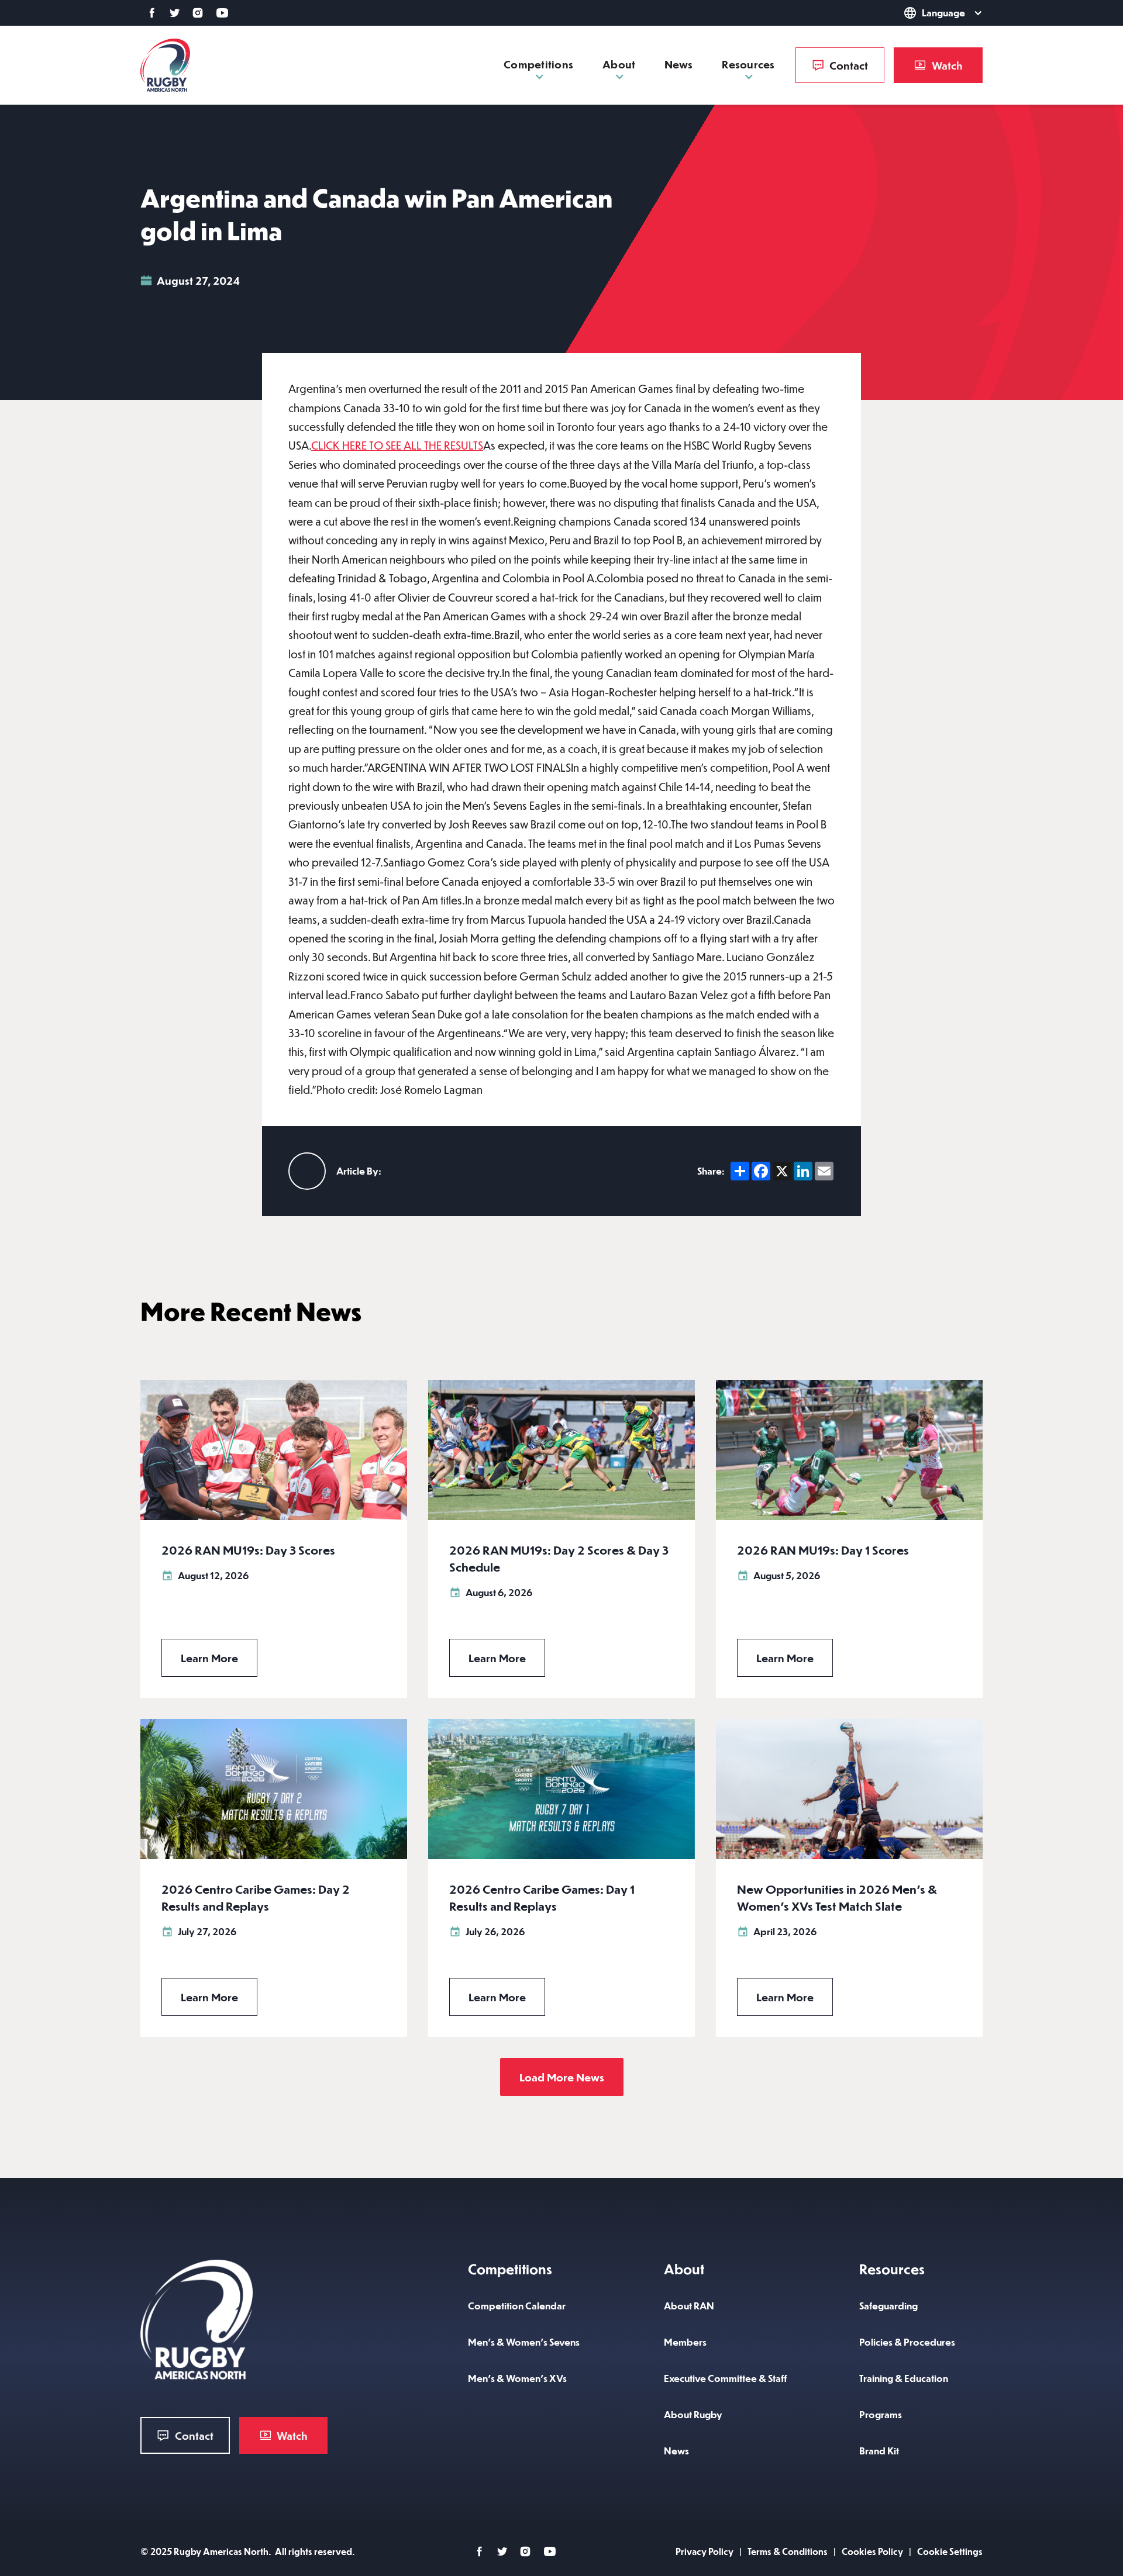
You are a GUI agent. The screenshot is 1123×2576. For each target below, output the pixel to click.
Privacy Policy (705, 2551)
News (678, 64)
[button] (926, 13)
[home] (165, 65)
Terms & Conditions (788, 2551)
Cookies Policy (872, 2551)
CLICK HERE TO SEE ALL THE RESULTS (397, 445)
